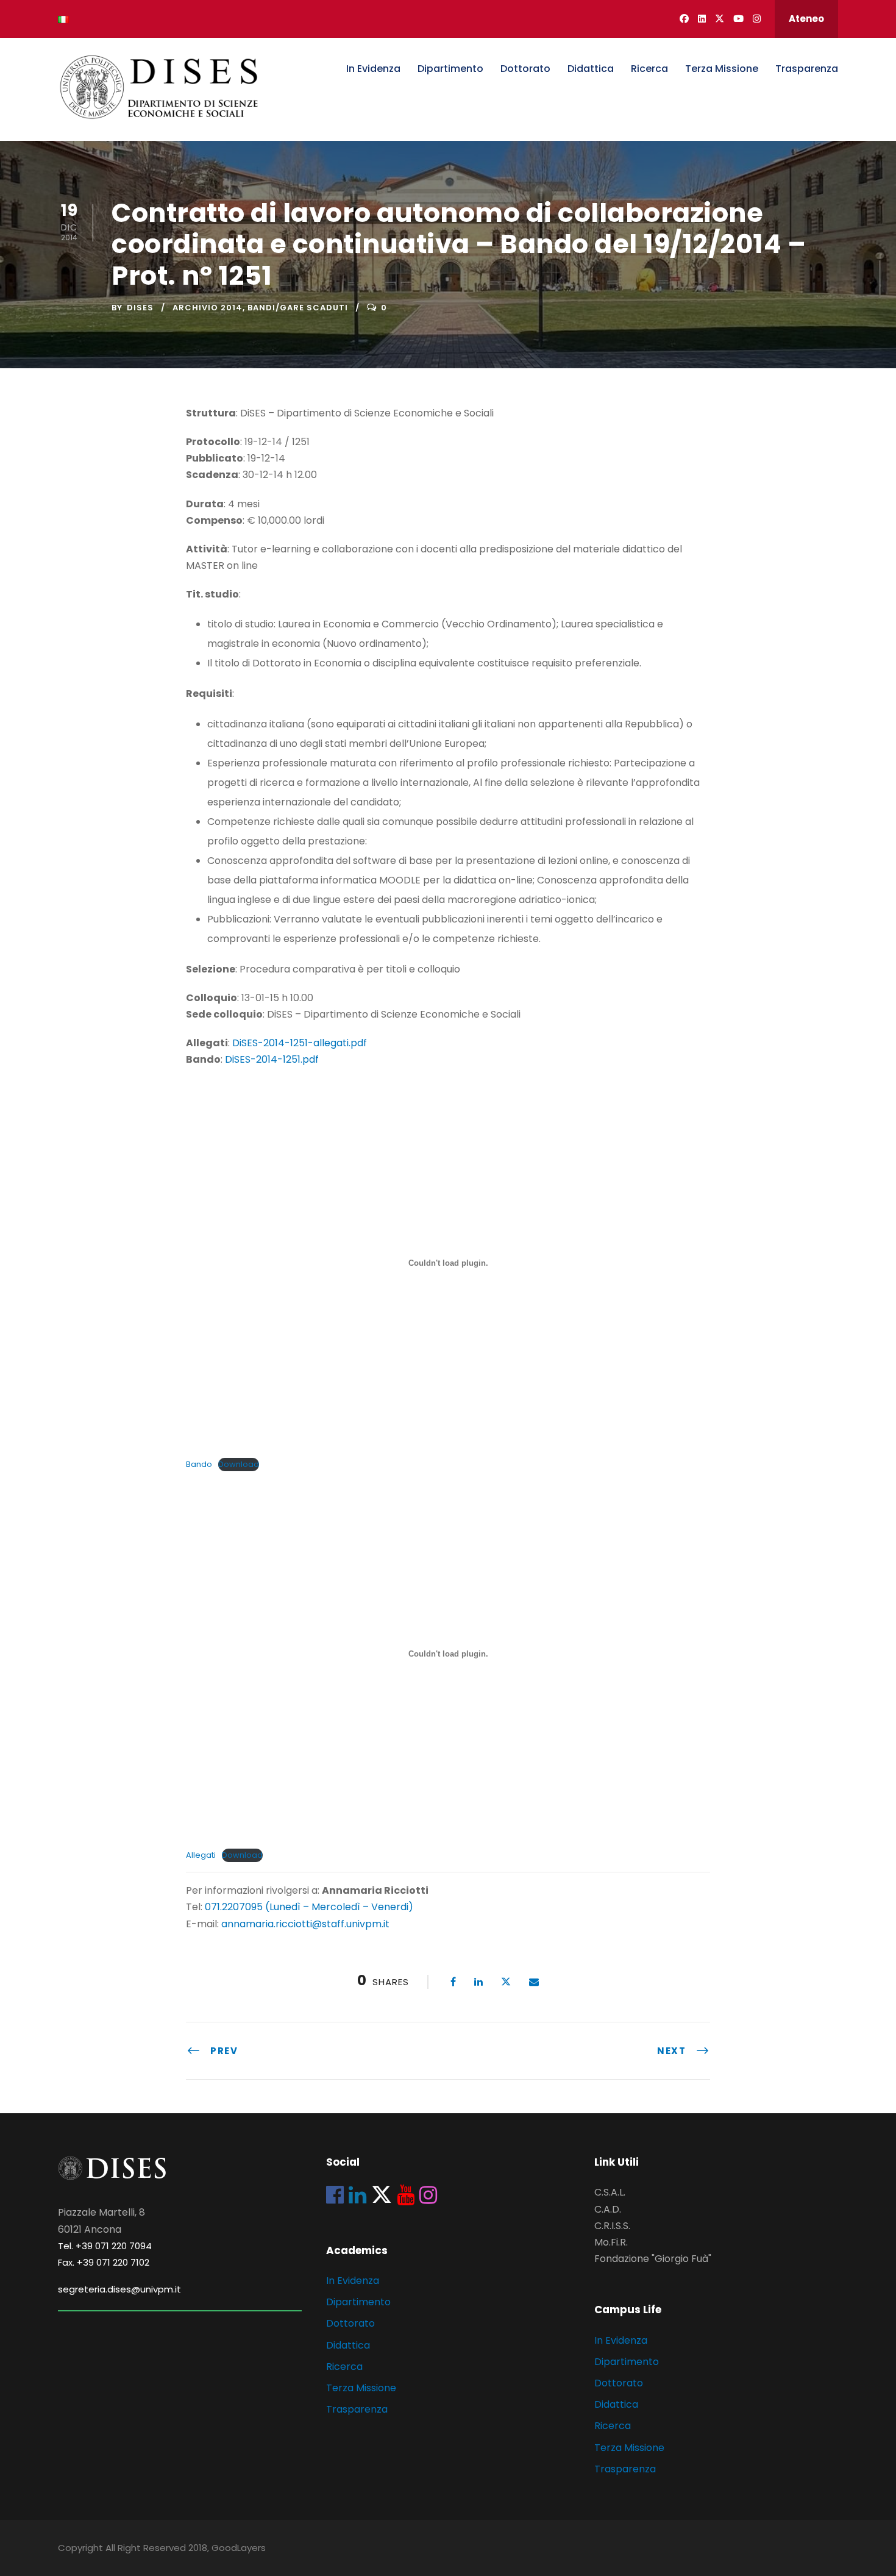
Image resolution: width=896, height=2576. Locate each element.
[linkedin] (702, 19)
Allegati (201, 1855)
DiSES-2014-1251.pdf (272, 1059)
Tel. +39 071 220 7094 (105, 2246)
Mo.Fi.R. (611, 2242)
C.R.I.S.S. (612, 2226)
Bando (199, 1464)
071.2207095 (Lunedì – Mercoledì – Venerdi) (308, 1907)
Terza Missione (722, 69)
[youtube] (738, 19)
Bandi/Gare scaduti (298, 308)
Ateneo (806, 19)
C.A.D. (608, 2209)
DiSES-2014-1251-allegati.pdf (300, 1043)
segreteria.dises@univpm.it (119, 2289)
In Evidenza (373, 69)
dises (140, 308)
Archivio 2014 (208, 308)
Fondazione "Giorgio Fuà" (653, 2259)
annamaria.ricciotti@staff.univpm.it (305, 1924)
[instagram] (757, 19)
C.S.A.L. (610, 2192)
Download (239, 1464)
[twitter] (720, 19)
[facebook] (684, 19)
